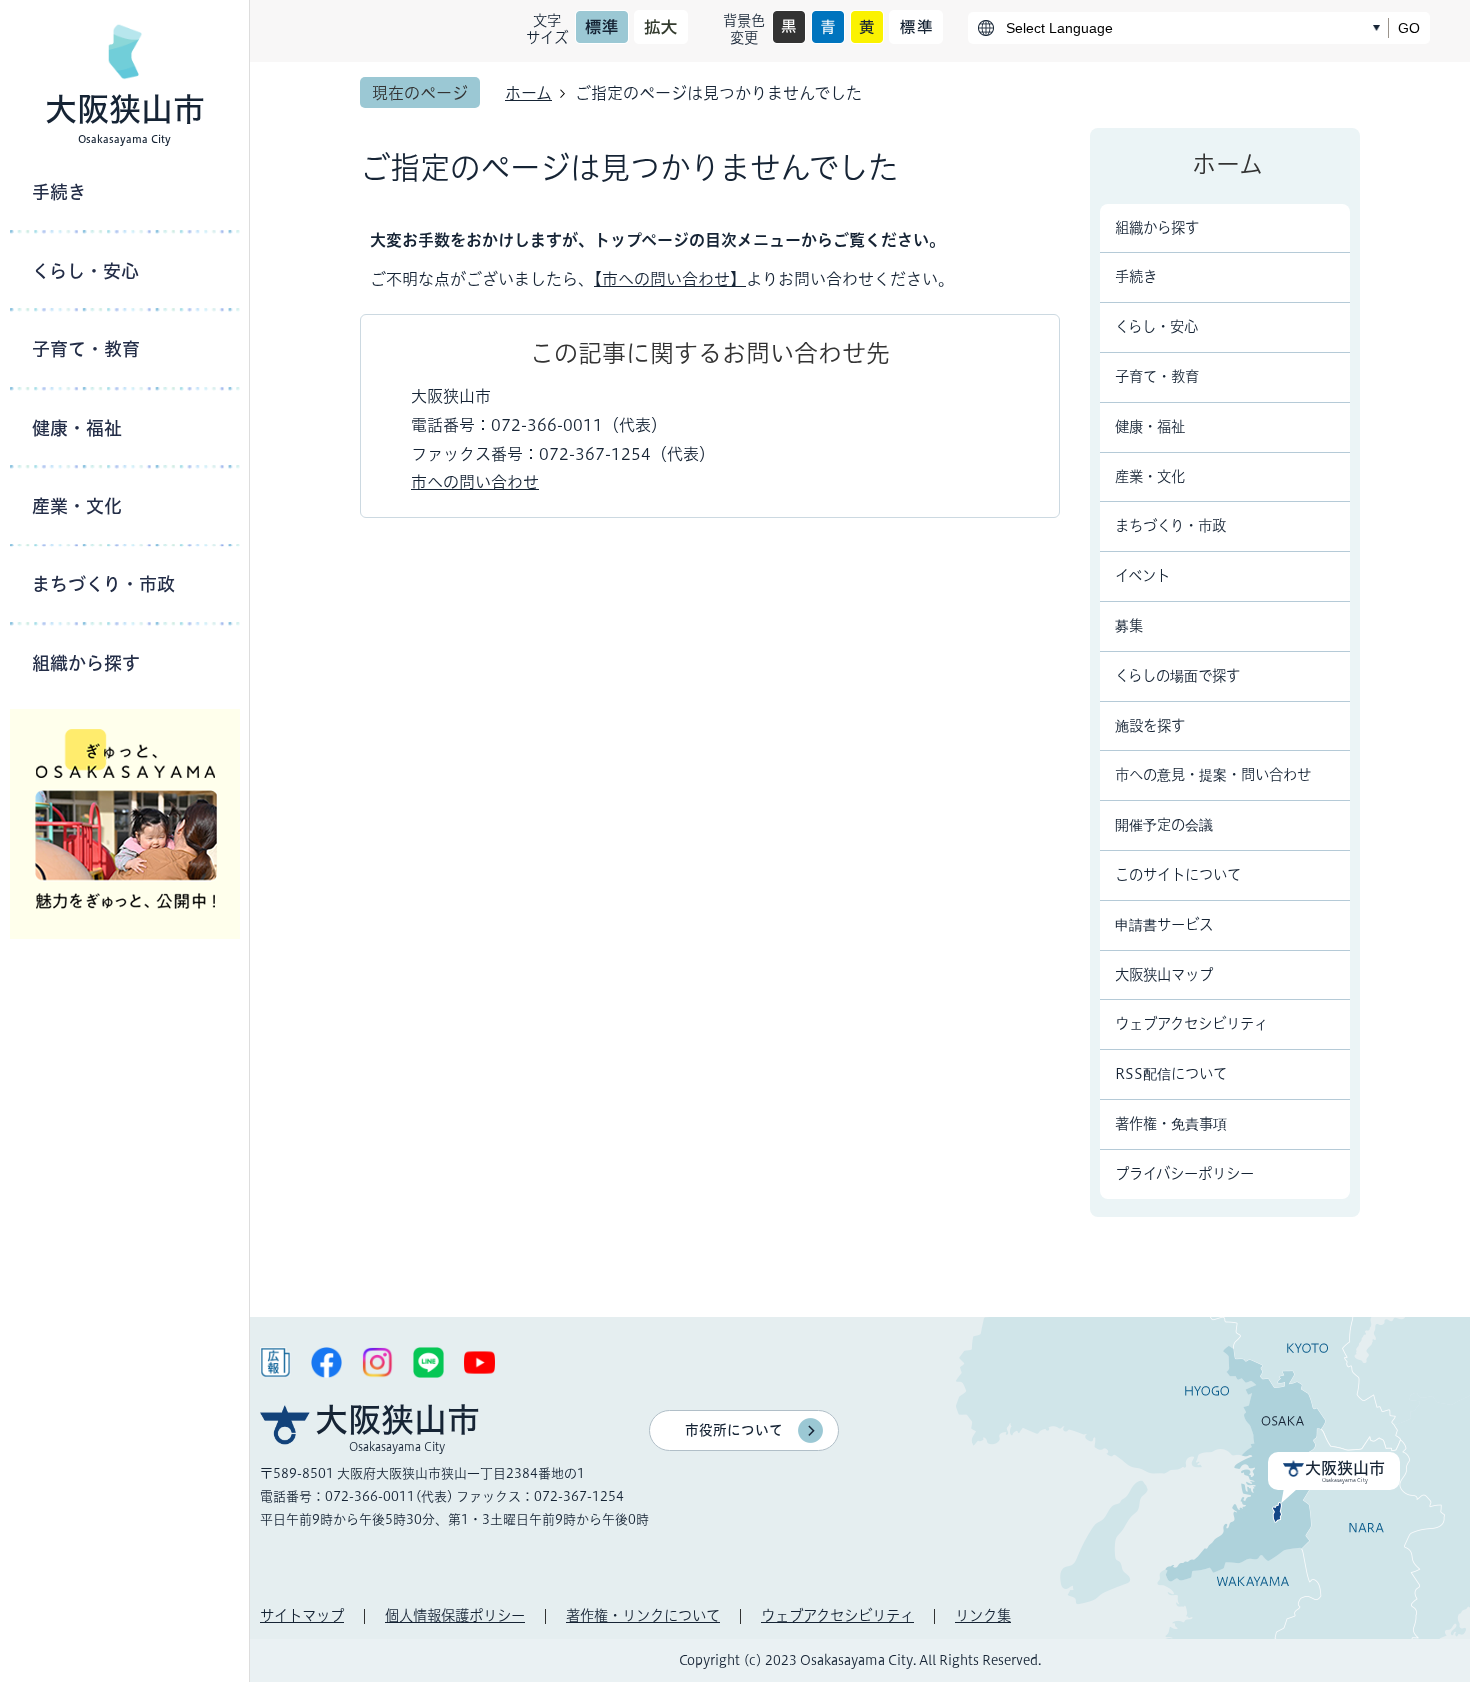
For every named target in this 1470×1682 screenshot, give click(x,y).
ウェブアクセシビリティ (837, 1615)
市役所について (734, 1430)
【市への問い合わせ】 (670, 279)
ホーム (528, 93)
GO (1409, 28)
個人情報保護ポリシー (455, 1615)
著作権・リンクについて (643, 1615)
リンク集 (983, 1615)
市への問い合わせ (475, 482)
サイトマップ (302, 1615)
